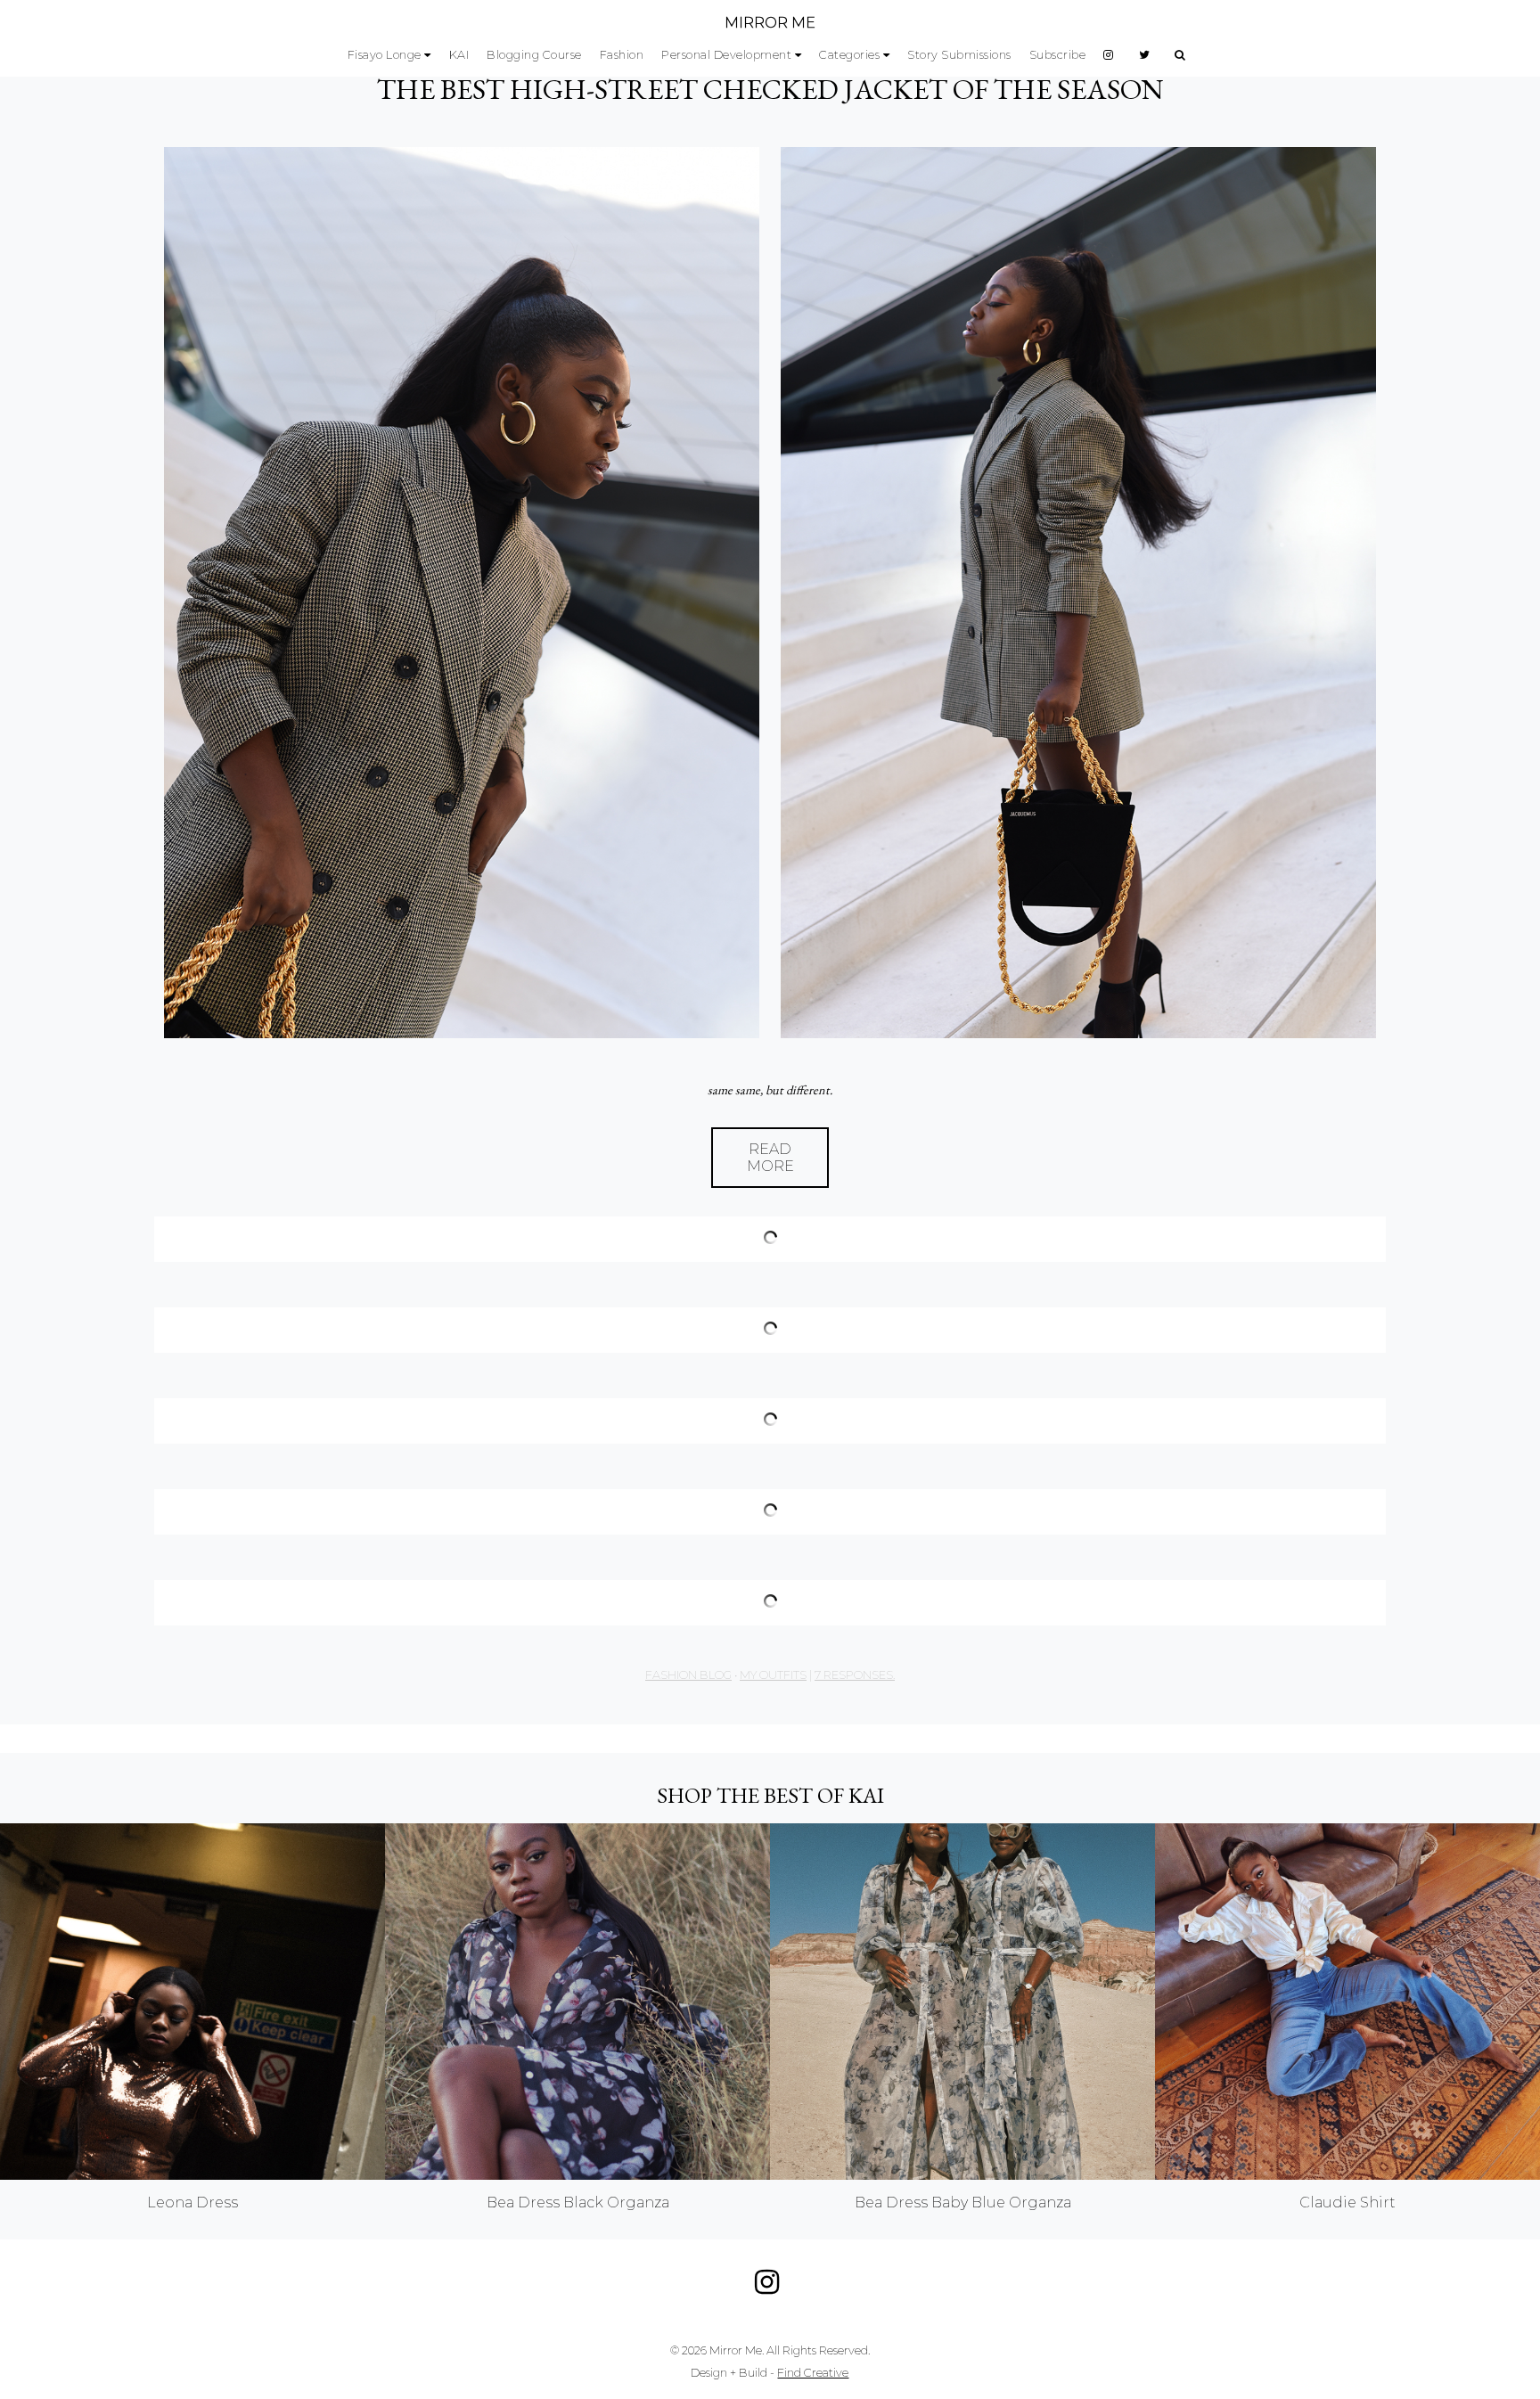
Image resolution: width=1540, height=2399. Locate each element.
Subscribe (1058, 55)
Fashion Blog (688, 1675)
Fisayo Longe (385, 55)
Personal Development (726, 55)
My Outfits (773, 1675)
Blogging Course (534, 55)
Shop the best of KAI (770, 1795)
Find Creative (813, 2373)
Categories (849, 55)
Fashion (622, 55)
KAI (459, 55)
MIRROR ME (770, 23)
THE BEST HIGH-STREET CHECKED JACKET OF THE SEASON (770, 89)
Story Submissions (959, 55)
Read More (770, 1158)
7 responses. (855, 1675)
